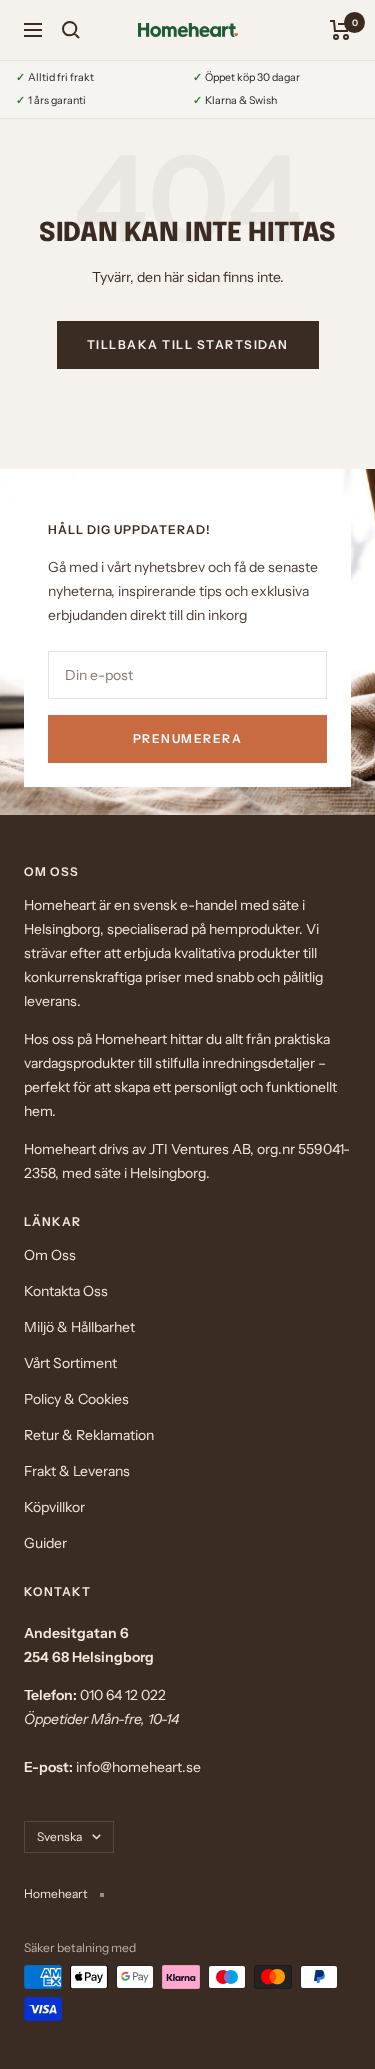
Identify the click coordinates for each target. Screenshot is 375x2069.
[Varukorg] (340, 30)
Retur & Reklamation (89, 1435)
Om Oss (50, 1255)
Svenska (59, 1836)
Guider (45, 1543)
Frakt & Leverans (77, 1471)
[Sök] (71, 30)
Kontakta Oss (66, 1291)
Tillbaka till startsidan (188, 344)
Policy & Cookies (76, 1399)
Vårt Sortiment (70, 1363)
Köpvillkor (54, 1507)
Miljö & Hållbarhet (79, 1327)
